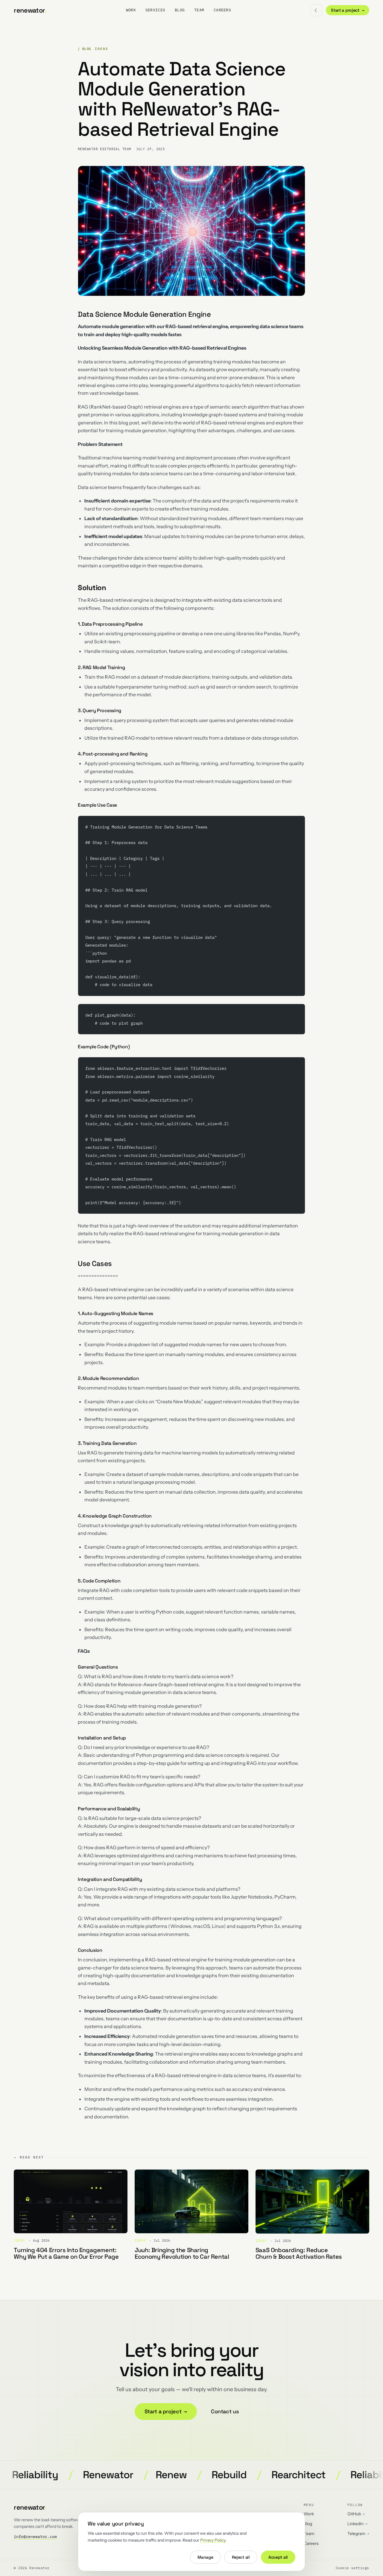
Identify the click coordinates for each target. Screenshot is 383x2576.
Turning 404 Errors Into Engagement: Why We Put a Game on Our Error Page (66, 2253)
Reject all (241, 2557)
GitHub (356, 2514)
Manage (205, 2557)
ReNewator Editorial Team (105, 149)
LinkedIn (357, 2524)
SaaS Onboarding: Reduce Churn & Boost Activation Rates (299, 2253)
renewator (30, 10)
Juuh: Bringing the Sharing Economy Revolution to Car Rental (182, 2253)
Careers (222, 10)
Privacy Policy (213, 2540)
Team (199, 10)
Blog (180, 10)
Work (131, 10)
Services (155, 10)
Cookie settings (352, 2568)
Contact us (225, 2411)
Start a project (348, 10)
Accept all (278, 2557)
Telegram (358, 2534)
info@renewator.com (35, 2537)
